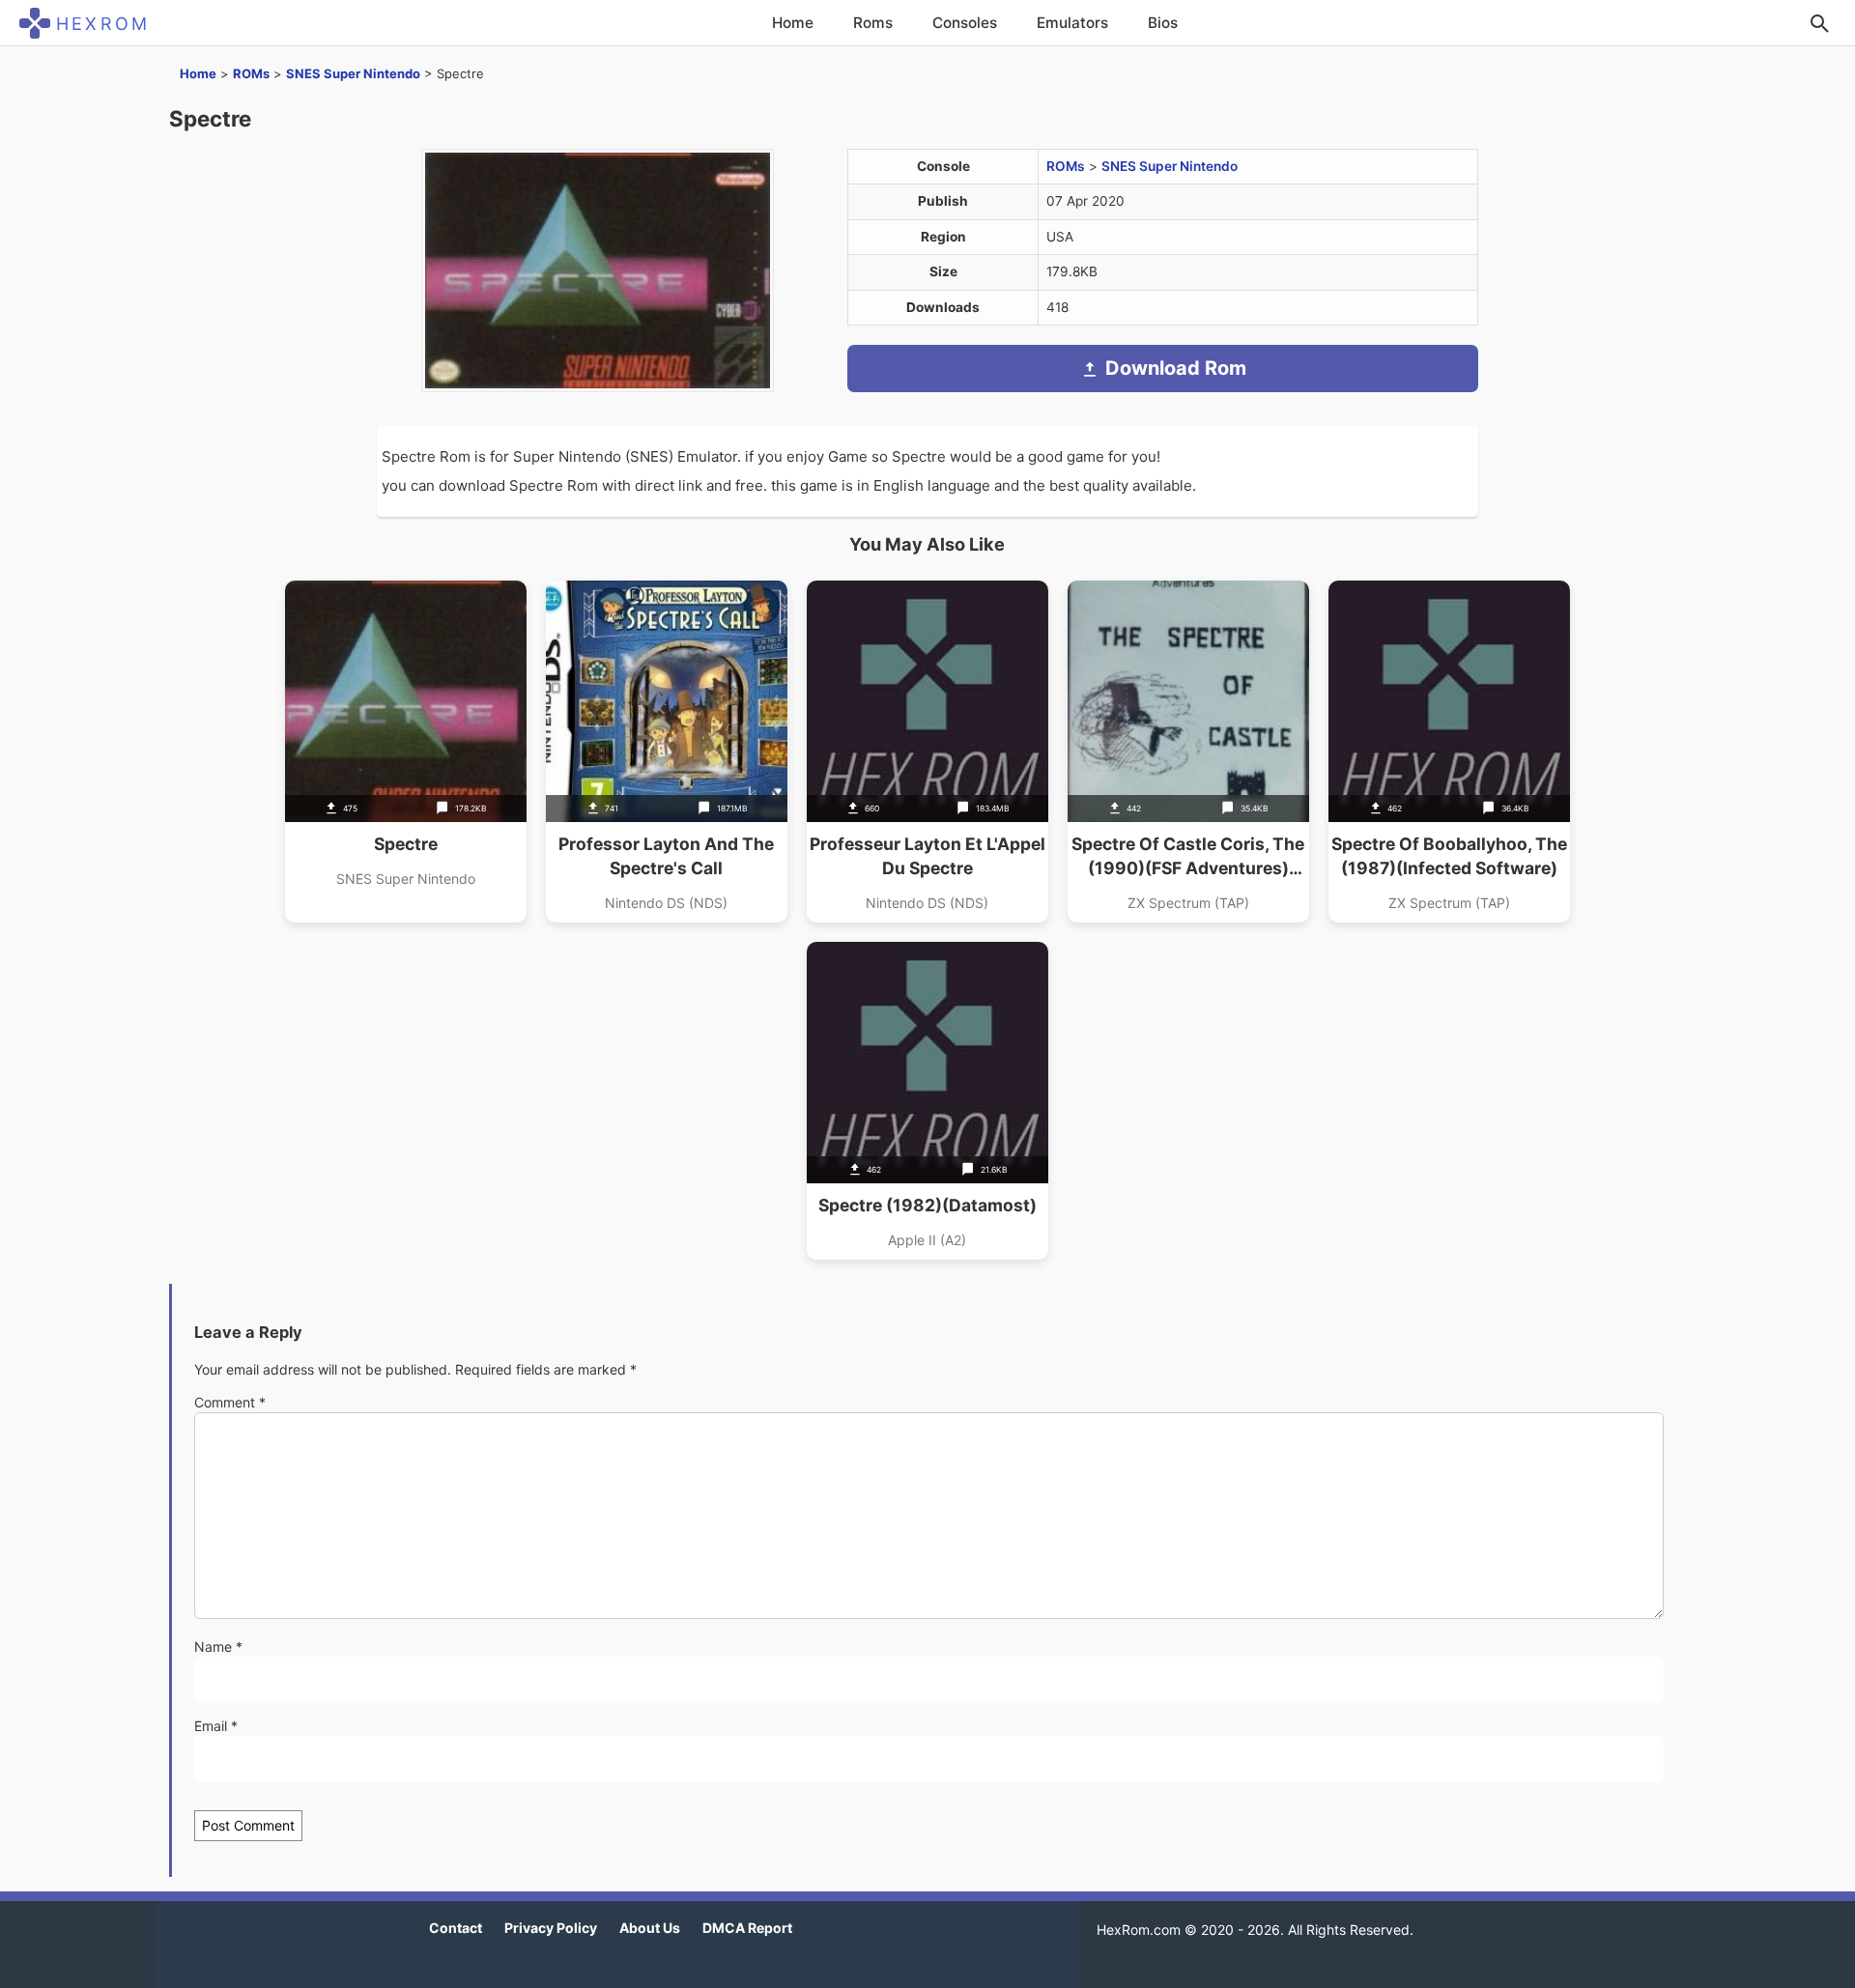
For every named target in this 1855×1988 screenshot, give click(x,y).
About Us (650, 1928)
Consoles (965, 23)
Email (216, 1726)
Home (793, 23)
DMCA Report (747, 1928)
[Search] (1819, 23)
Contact (456, 1928)
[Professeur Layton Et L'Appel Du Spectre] (927, 752)
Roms (873, 23)
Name (218, 1647)
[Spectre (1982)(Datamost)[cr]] (927, 1101)
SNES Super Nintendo (353, 73)
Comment (230, 1402)
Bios (1163, 23)
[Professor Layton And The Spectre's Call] (667, 752)
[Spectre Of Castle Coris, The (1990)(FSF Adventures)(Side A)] (1188, 752)
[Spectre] (406, 752)
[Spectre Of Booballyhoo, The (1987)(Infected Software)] (1449, 752)
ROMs (251, 73)
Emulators (1072, 23)
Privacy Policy (551, 1928)
